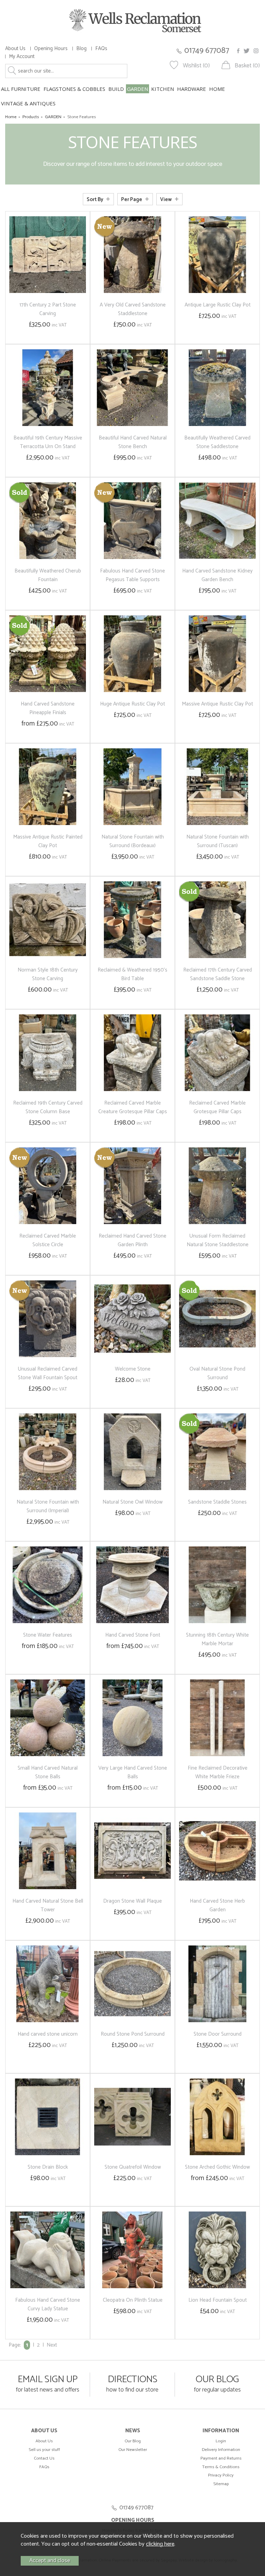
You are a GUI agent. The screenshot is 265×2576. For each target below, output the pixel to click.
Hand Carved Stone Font (133, 1635)
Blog (81, 49)
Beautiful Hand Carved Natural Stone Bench (133, 442)
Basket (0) (247, 66)
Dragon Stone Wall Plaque (132, 1901)
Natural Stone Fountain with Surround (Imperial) (48, 1506)
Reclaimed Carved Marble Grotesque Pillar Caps (217, 1107)
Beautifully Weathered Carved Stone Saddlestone (217, 442)
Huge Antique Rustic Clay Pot (132, 704)
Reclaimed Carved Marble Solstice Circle (48, 1240)
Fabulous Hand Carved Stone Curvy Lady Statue (48, 2304)
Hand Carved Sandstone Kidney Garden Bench (217, 575)
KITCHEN (163, 89)
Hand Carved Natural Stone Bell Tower (48, 1905)
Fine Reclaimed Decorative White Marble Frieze (218, 1772)
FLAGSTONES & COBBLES (74, 89)
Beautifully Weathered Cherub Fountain (48, 575)
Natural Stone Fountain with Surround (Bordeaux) (133, 841)
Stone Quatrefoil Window (133, 2167)
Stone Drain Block (48, 2167)
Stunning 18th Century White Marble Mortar (217, 1639)
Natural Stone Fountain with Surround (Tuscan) (218, 841)
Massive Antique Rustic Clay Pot (217, 704)
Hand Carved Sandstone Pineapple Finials (48, 708)
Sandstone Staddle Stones (217, 1502)
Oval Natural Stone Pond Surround (217, 1373)
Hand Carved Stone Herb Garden (217, 1905)
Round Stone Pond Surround (133, 2034)
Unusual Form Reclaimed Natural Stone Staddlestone (218, 1240)
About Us (15, 49)
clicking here (160, 2544)
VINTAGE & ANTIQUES (28, 103)
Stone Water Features (48, 1635)
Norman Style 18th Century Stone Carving (48, 974)
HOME (217, 89)
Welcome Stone (133, 1369)
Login (221, 2441)
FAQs (101, 49)
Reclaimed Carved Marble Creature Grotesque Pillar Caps (133, 1107)
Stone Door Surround (218, 2034)
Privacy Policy (221, 2475)
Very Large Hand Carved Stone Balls (133, 1772)
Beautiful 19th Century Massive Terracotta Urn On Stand (48, 442)
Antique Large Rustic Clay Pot (218, 305)
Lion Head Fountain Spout (218, 2300)
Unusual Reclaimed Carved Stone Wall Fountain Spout (48, 1373)
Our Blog (133, 2441)
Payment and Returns (221, 2458)
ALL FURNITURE (21, 89)
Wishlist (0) (196, 66)
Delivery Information (221, 2450)
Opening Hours (51, 49)
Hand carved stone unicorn (48, 2034)
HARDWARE (192, 89)
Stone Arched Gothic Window (217, 2167)
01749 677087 (207, 51)
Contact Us (44, 2458)
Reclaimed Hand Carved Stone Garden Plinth (132, 1240)
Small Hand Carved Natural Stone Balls (48, 1772)
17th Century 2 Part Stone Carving (48, 309)
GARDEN (138, 89)
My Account (22, 56)
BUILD (116, 89)
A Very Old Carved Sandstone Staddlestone (133, 309)
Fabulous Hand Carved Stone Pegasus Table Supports (132, 575)
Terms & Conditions (221, 2467)
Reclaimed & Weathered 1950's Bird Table (132, 974)
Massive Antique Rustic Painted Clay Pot (48, 841)
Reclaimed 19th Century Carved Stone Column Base (48, 1107)
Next (52, 2345)
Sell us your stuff (44, 2450)
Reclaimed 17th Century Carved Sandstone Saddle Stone (218, 974)
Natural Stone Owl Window (132, 1502)
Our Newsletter (133, 2450)
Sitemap (221, 2484)
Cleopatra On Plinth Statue (133, 2300)
